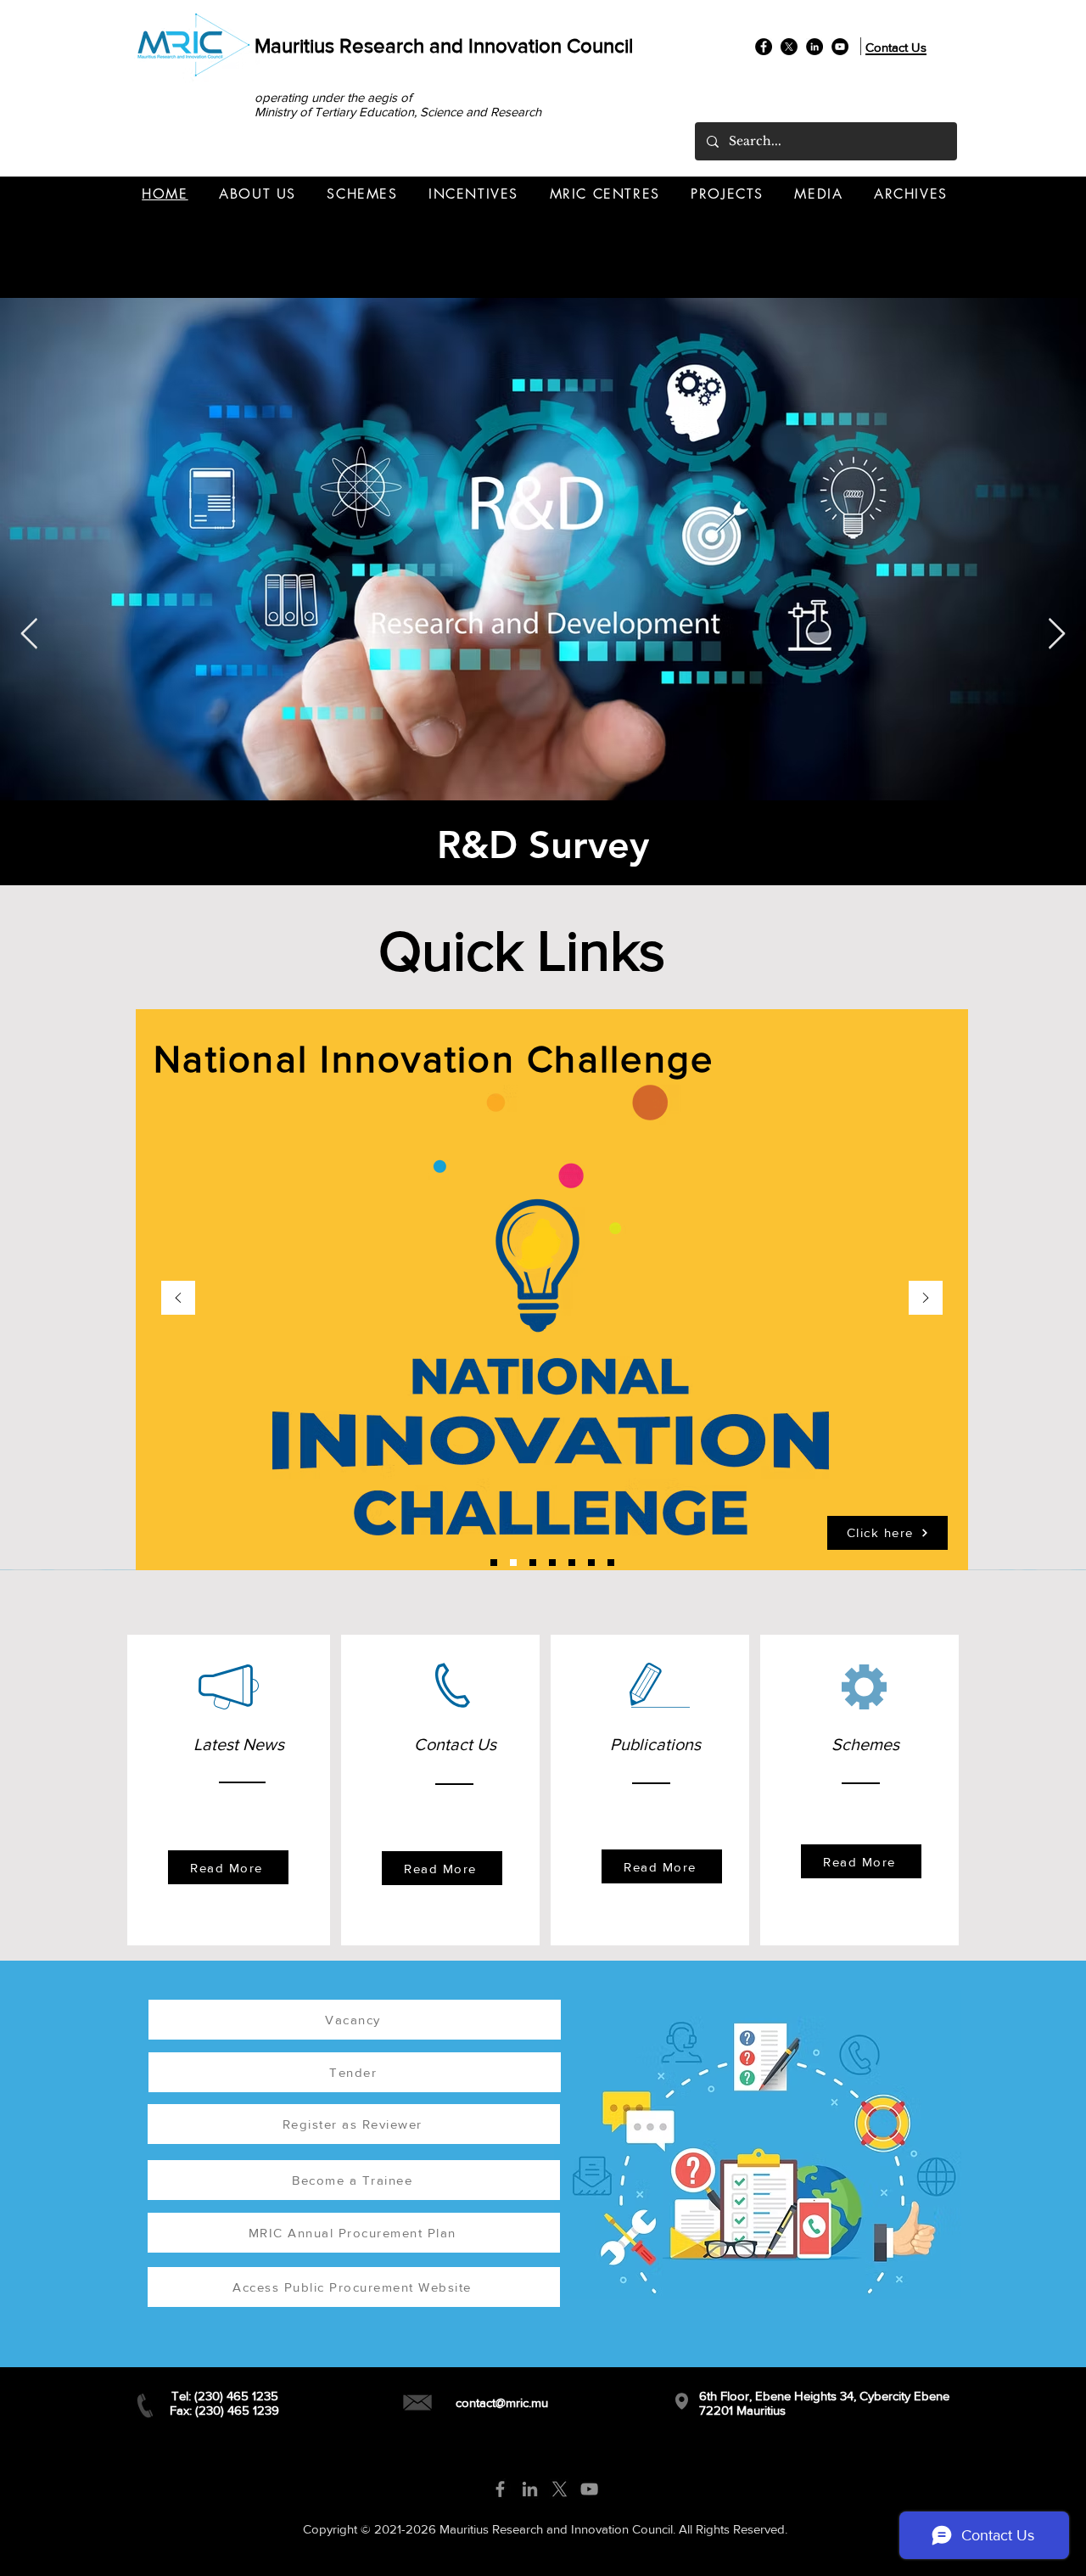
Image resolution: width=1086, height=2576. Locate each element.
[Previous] (178, 1299)
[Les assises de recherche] (533, 1563)
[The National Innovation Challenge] (513, 1563)
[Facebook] (764, 47)
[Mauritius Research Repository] (591, 1563)
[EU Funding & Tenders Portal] (494, 1563)
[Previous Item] (29, 634)
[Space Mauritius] (572, 1563)
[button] (258, 194)
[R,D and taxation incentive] (611, 1563)
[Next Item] (1057, 634)
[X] (789, 47)
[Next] (926, 1299)
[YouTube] (840, 47)
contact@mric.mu (502, 2402)
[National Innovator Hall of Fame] (552, 1563)
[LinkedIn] (814, 47)
